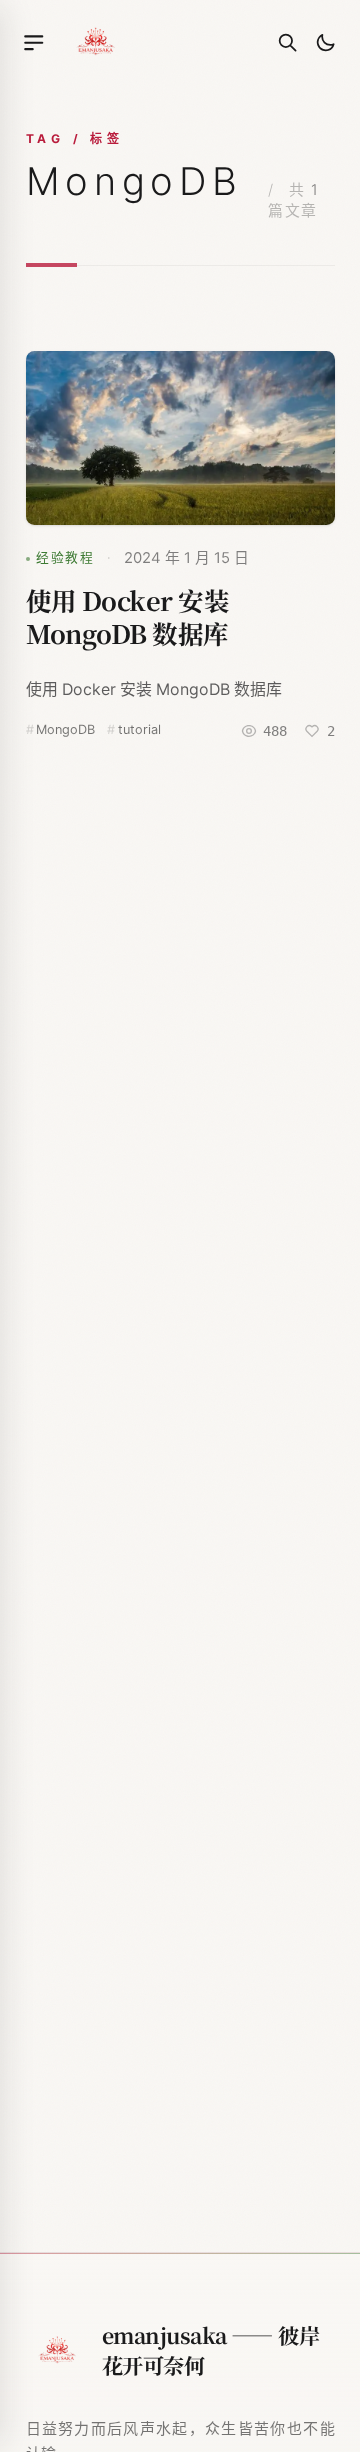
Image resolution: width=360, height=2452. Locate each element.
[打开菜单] (34, 43)
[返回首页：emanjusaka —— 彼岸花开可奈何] (96, 42)
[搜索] (288, 43)
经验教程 (65, 557)
